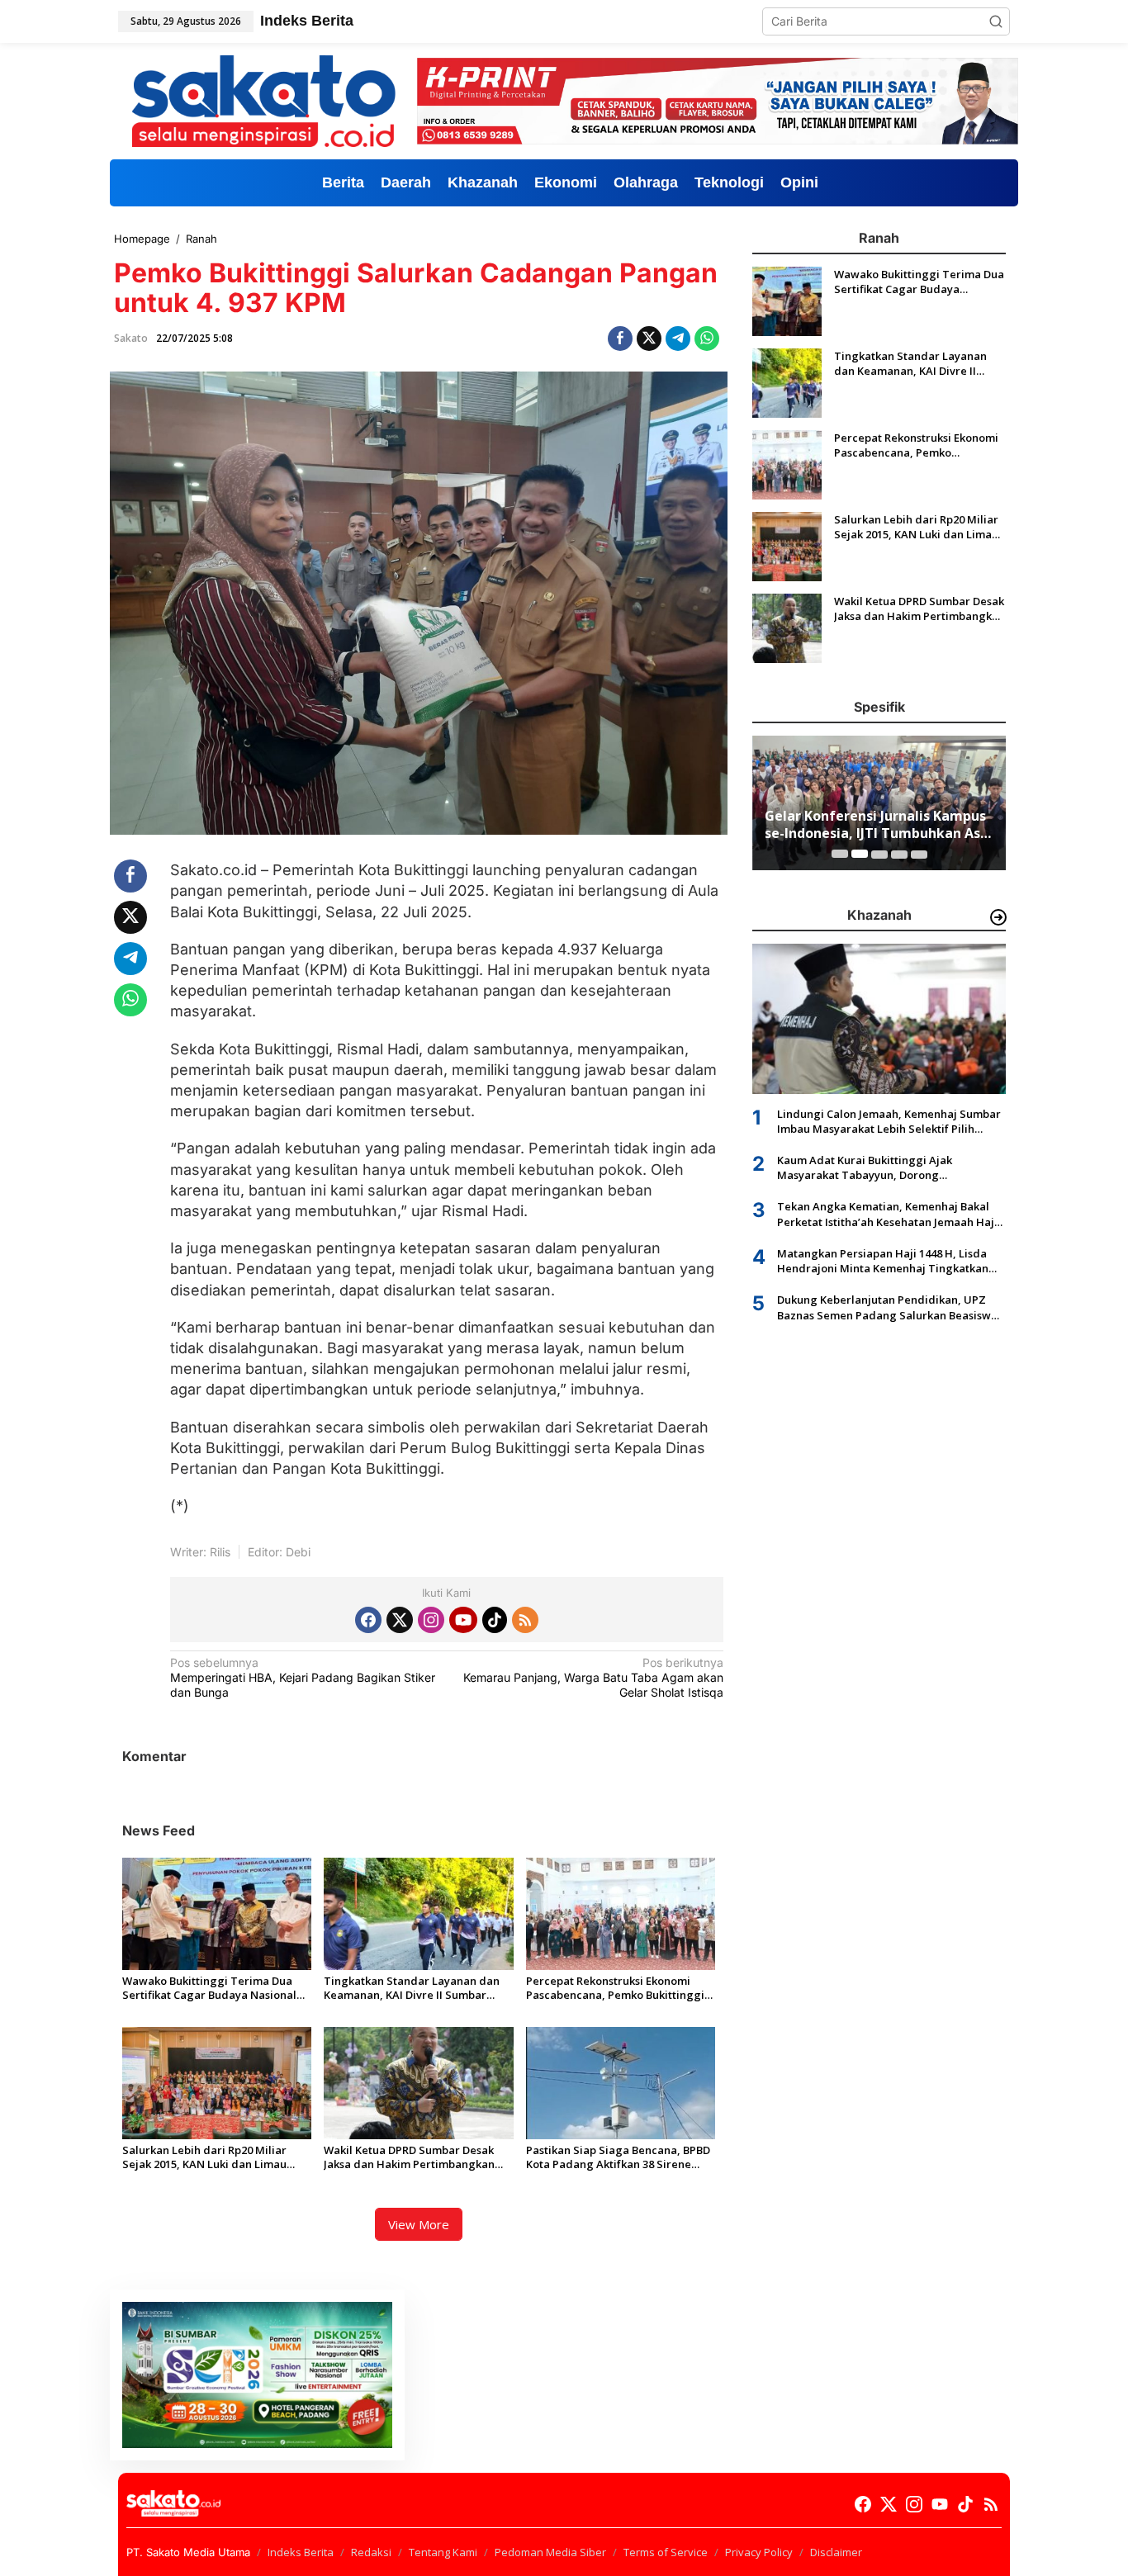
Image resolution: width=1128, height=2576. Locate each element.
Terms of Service (666, 2552)
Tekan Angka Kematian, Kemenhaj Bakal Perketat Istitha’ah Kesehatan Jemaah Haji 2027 (887, 1214)
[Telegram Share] (678, 339)
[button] (996, 21)
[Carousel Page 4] (899, 854)
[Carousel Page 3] (879, 854)
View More (419, 2224)
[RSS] (525, 1620)
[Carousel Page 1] (840, 854)
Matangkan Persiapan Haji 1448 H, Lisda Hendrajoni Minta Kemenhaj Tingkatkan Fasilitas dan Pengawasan (883, 1261)
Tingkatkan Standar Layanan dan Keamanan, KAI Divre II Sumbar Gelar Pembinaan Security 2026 (412, 1988)
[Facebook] (368, 1620)
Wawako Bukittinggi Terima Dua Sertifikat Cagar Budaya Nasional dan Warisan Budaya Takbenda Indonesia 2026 (209, 1988)
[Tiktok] (495, 1620)
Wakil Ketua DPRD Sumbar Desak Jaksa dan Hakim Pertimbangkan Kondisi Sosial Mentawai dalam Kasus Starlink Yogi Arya (409, 2157)
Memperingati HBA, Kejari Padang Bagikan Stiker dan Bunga (303, 1677)
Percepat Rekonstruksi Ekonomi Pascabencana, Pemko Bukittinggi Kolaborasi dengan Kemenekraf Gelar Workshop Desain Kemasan (615, 1988)
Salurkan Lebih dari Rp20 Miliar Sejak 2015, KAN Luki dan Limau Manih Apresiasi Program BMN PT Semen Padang (211, 2157)
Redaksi (371, 2552)
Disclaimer (836, 2552)
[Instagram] (431, 1620)
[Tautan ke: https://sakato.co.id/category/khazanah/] (998, 917)
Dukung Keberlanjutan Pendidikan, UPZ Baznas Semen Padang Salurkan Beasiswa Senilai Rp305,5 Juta (887, 1307)
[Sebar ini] (620, 339)
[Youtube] (463, 1620)
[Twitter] (400, 1620)
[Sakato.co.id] (263, 99)
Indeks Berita (301, 2552)
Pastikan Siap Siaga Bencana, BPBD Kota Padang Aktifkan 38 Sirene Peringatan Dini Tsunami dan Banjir (620, 2157)
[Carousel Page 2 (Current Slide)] (860, 854)
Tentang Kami (443, 2552)
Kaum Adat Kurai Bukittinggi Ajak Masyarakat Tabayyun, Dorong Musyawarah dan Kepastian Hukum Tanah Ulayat (888, 1167)
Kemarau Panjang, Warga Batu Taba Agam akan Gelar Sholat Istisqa (593, 1677)
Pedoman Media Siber (550, 2552)
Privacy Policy (759, 2552)
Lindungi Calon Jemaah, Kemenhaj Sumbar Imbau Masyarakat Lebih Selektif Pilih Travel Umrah (889, 1120)
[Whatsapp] (707, 339)
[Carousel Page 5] (919, 854)
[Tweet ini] (649, 339)
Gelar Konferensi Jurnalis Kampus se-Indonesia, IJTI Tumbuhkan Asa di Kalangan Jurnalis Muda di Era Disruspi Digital (877, 825)
